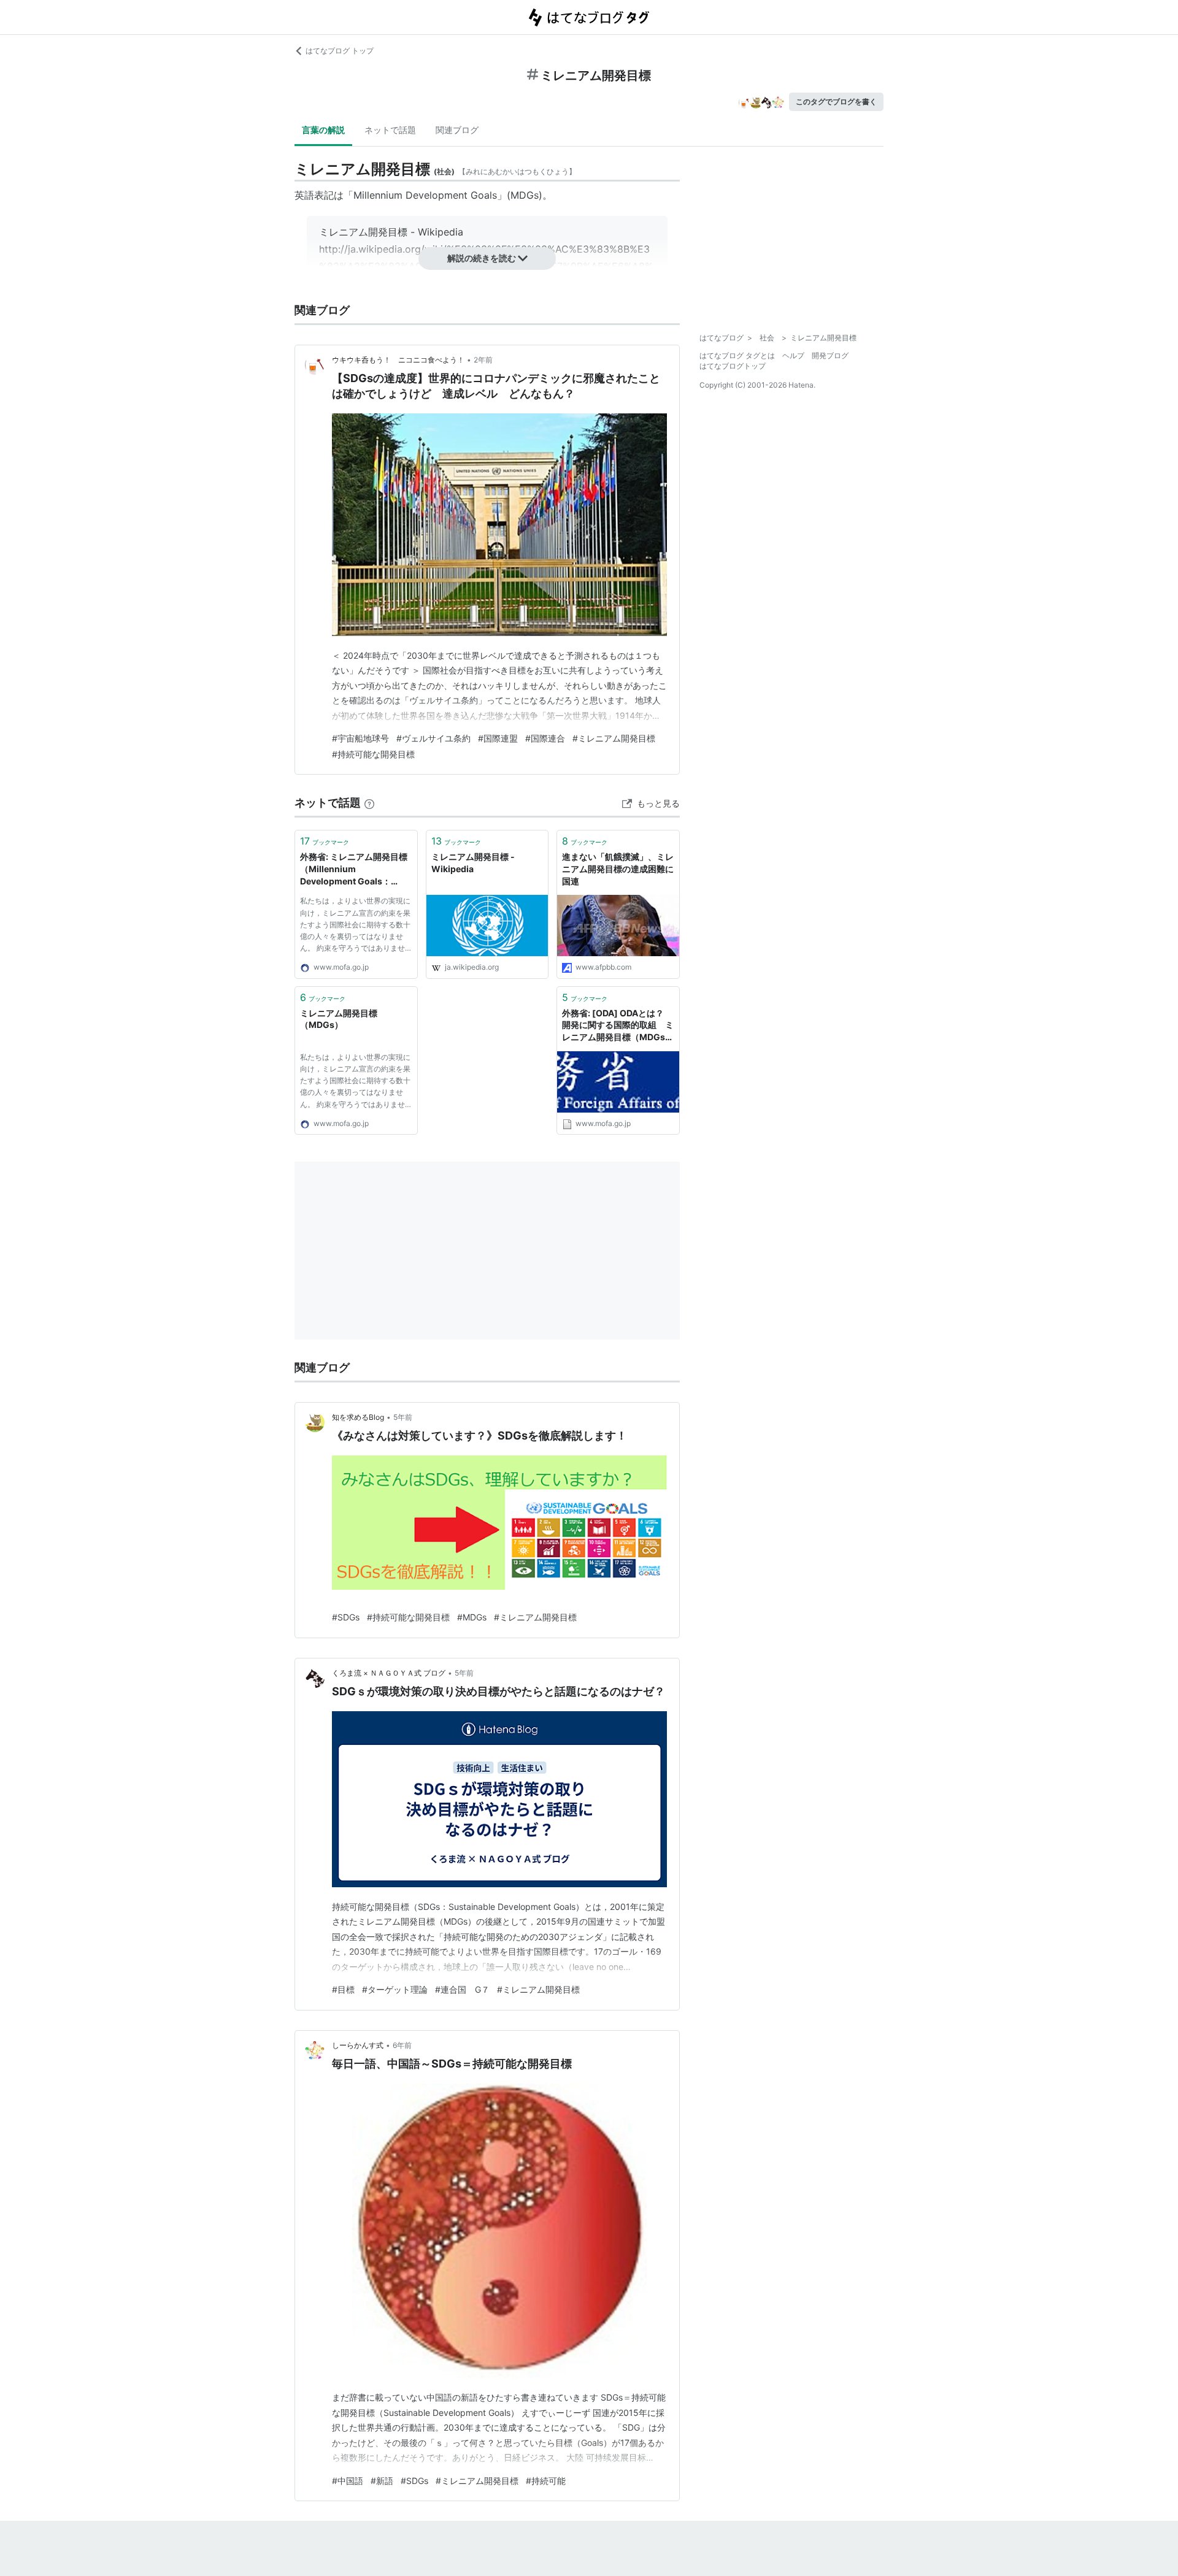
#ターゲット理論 (395, 1989)
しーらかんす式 (358, 2045)
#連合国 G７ (462, 1989)
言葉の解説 (323, 130)
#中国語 (348, 2481)
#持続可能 (546, 2481)
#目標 (343, 1989)
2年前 (483, 360)
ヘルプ (793, 355)
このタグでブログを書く (836, 102)
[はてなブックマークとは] (369, 803)
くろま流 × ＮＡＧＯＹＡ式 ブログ (389, 1673)
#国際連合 (545, 738)
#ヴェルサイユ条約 (433, 738)
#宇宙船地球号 (360, 738)
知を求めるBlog (358, 1417)
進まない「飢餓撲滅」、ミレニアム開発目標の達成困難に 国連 (618, 868)
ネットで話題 (390, 130)
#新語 (382, 2481)
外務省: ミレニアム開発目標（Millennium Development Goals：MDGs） (354, 869)
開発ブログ (830, 355)
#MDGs (472, 1617)
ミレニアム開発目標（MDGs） (339, 1019)
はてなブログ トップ (340, 51)
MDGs (525, 195)
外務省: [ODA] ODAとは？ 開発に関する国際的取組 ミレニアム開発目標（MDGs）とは (618, 1026)
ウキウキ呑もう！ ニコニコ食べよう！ (398, 360)
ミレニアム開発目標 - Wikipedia (473, 863)
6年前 (402, 2045)
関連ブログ (457, 130)
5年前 (403, 1417)
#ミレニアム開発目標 (614, 738)
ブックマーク (325, 841)
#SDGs (346, 1617)
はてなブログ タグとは (737, 355)
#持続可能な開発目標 (373, 754)
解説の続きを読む (482, 258)
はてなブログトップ (733, 366)
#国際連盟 (498, 738)
